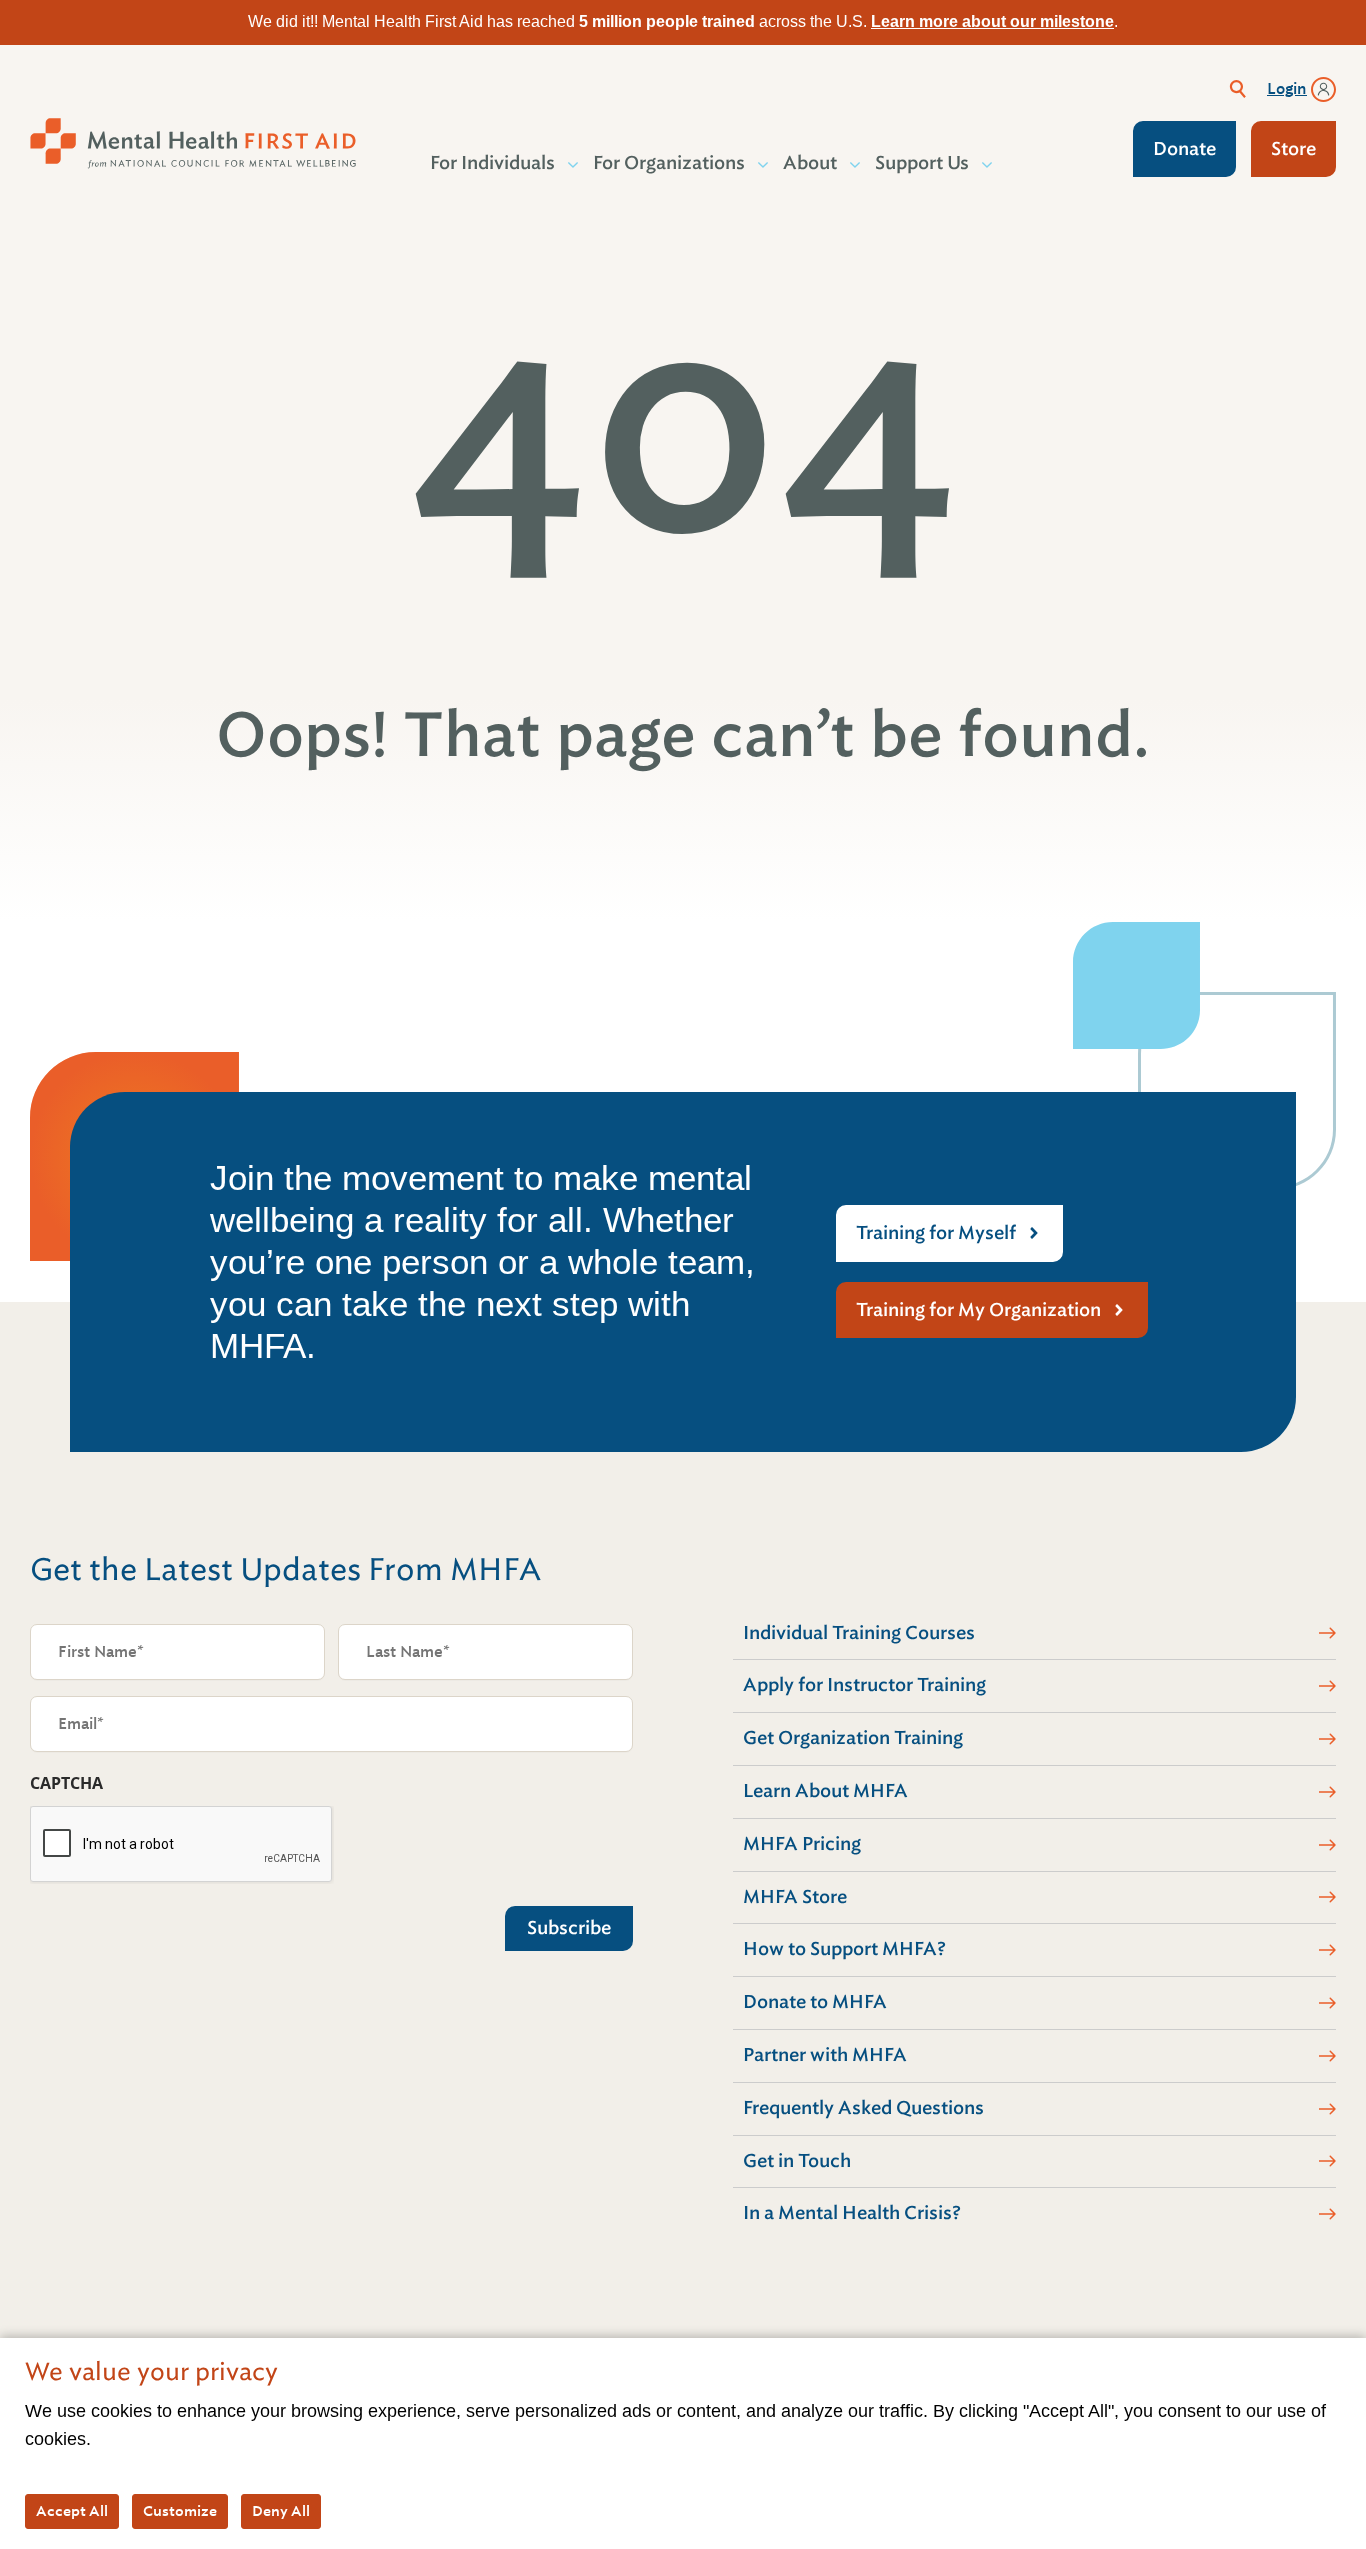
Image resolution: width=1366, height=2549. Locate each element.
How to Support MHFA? (844, 1949)
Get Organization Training (853, 1738)
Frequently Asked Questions (863, 2108)
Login (1287, 89)
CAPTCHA (66, 1783)
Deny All (281, 2511)
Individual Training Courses (859, 1633)
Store (1293, 149)
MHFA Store (795, 1897)
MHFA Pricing (802, 1844)
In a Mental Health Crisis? (852, 2213)
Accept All (72, 2511)
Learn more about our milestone (992, 21)
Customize (180, 2511)
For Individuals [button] (492, 163)
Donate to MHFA (815, 2002)
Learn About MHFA (825, 1791)
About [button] (810, 163)
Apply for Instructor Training (864, 1685)
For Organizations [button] (669, 163)
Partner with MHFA (825, 2055)
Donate (1184, 149)
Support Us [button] (922, 163)
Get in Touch (797, 2161)
